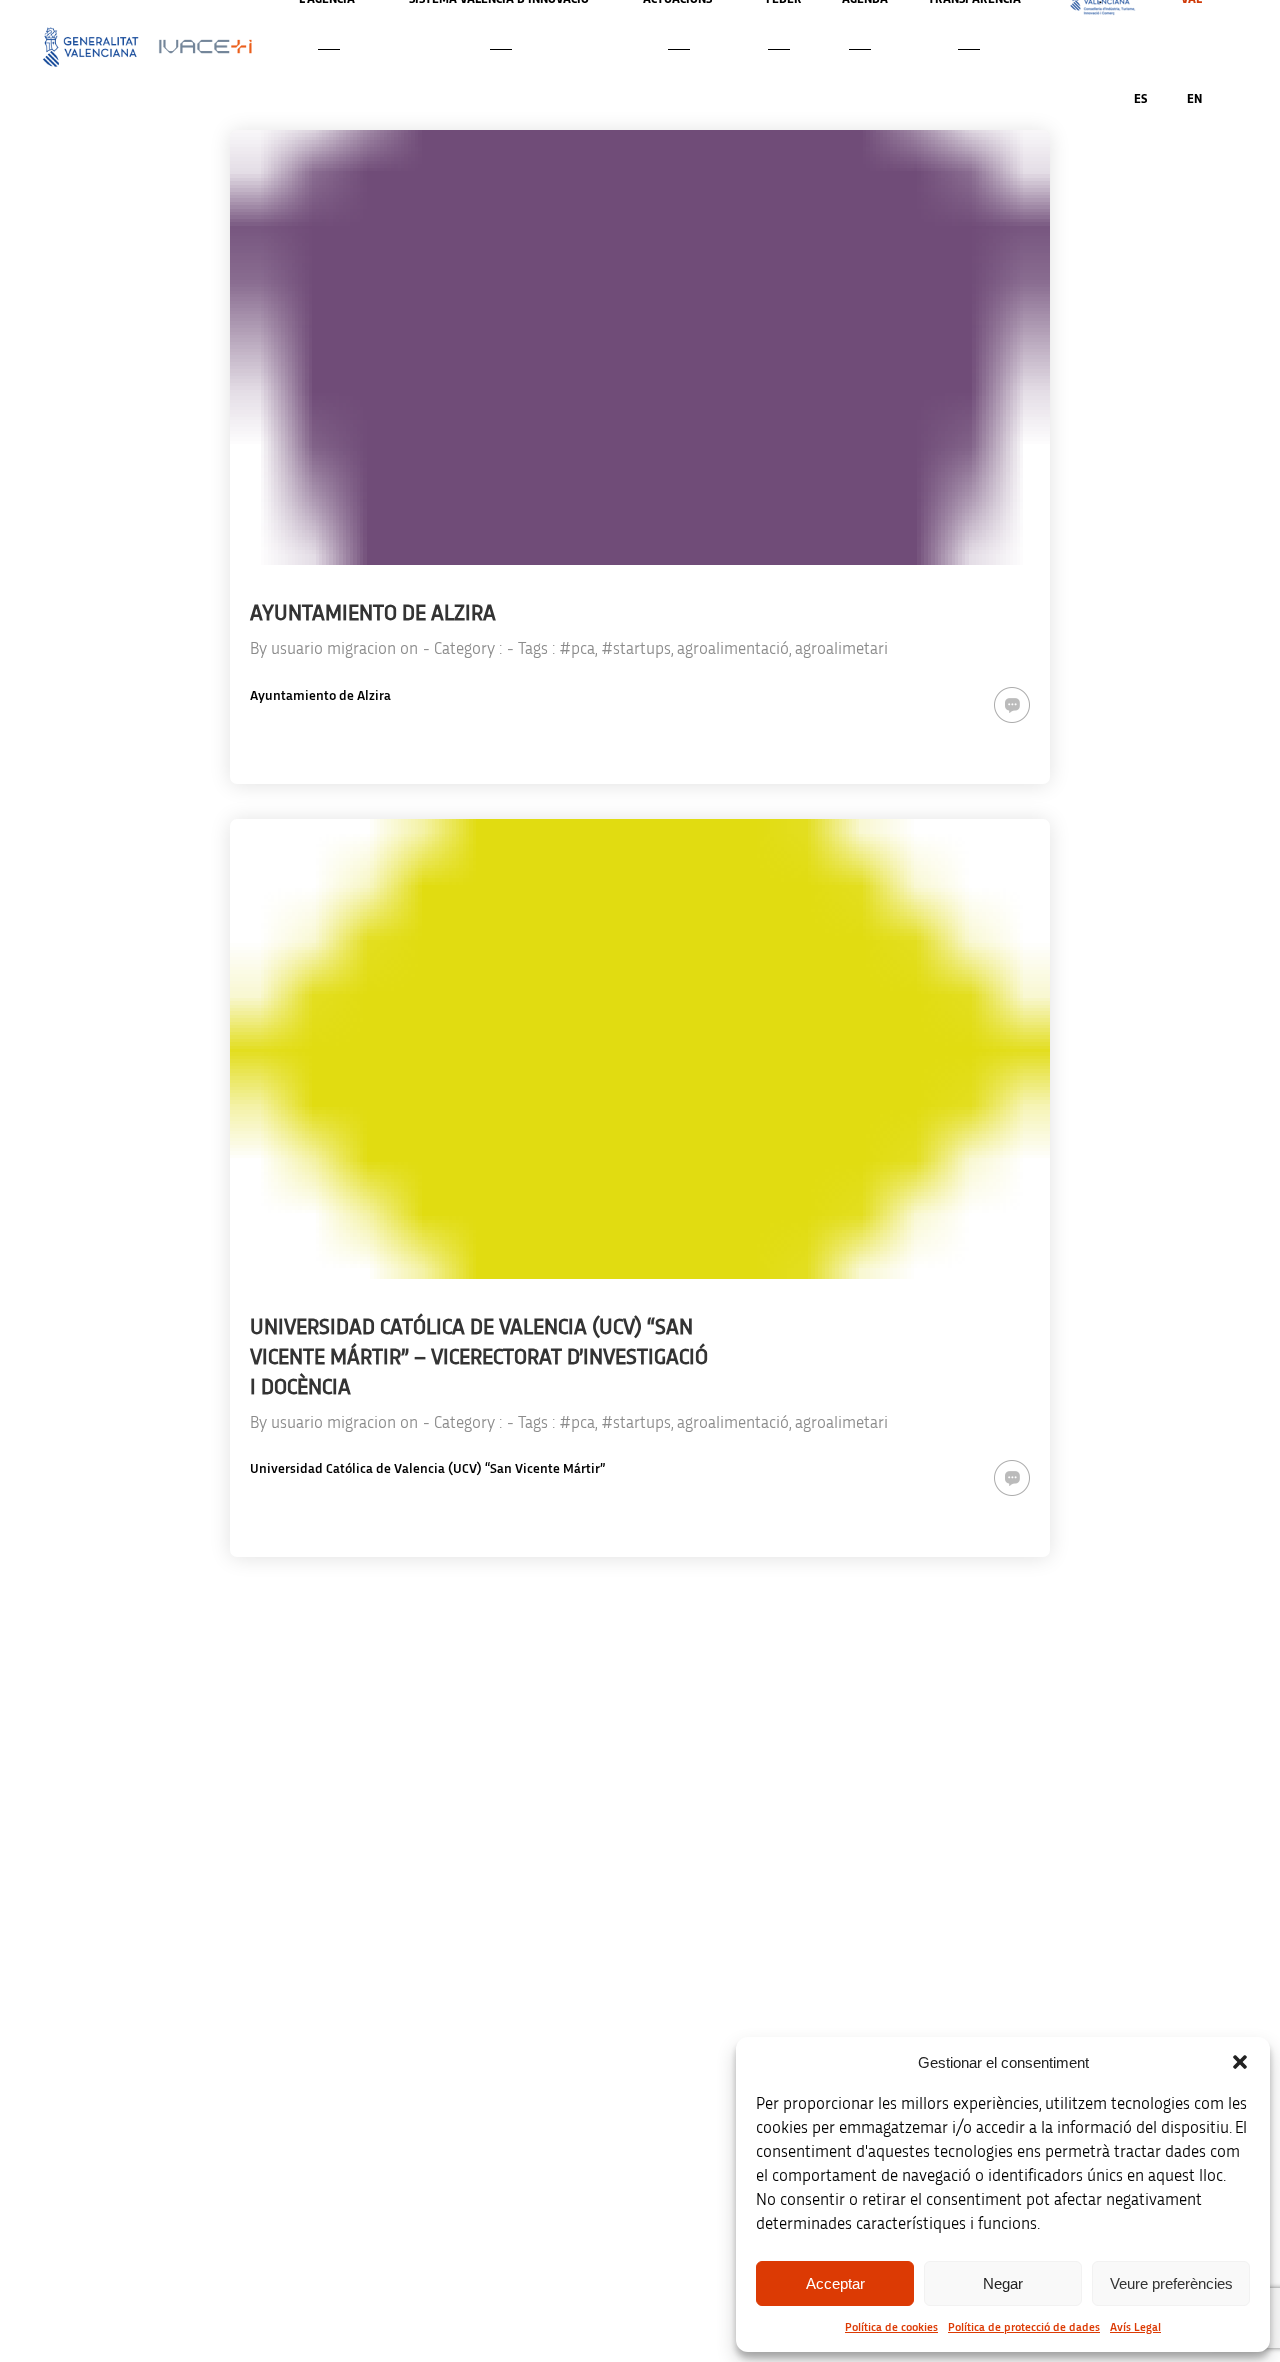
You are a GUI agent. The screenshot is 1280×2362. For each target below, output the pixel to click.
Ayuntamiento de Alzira (320, 696)
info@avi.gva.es (409, 2055)
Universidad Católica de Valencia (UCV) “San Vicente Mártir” (427, 1469)
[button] (1240, 2062)
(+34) (416, 2139)
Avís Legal (1135, 2327)
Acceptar (835, 2283)
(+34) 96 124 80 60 (416, 2265)
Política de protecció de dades (1024, 2327)
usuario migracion (333, 648)
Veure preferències (1171, 2283)
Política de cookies (891, 2327)
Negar (1003, 2283)
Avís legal (1005, 2028)
